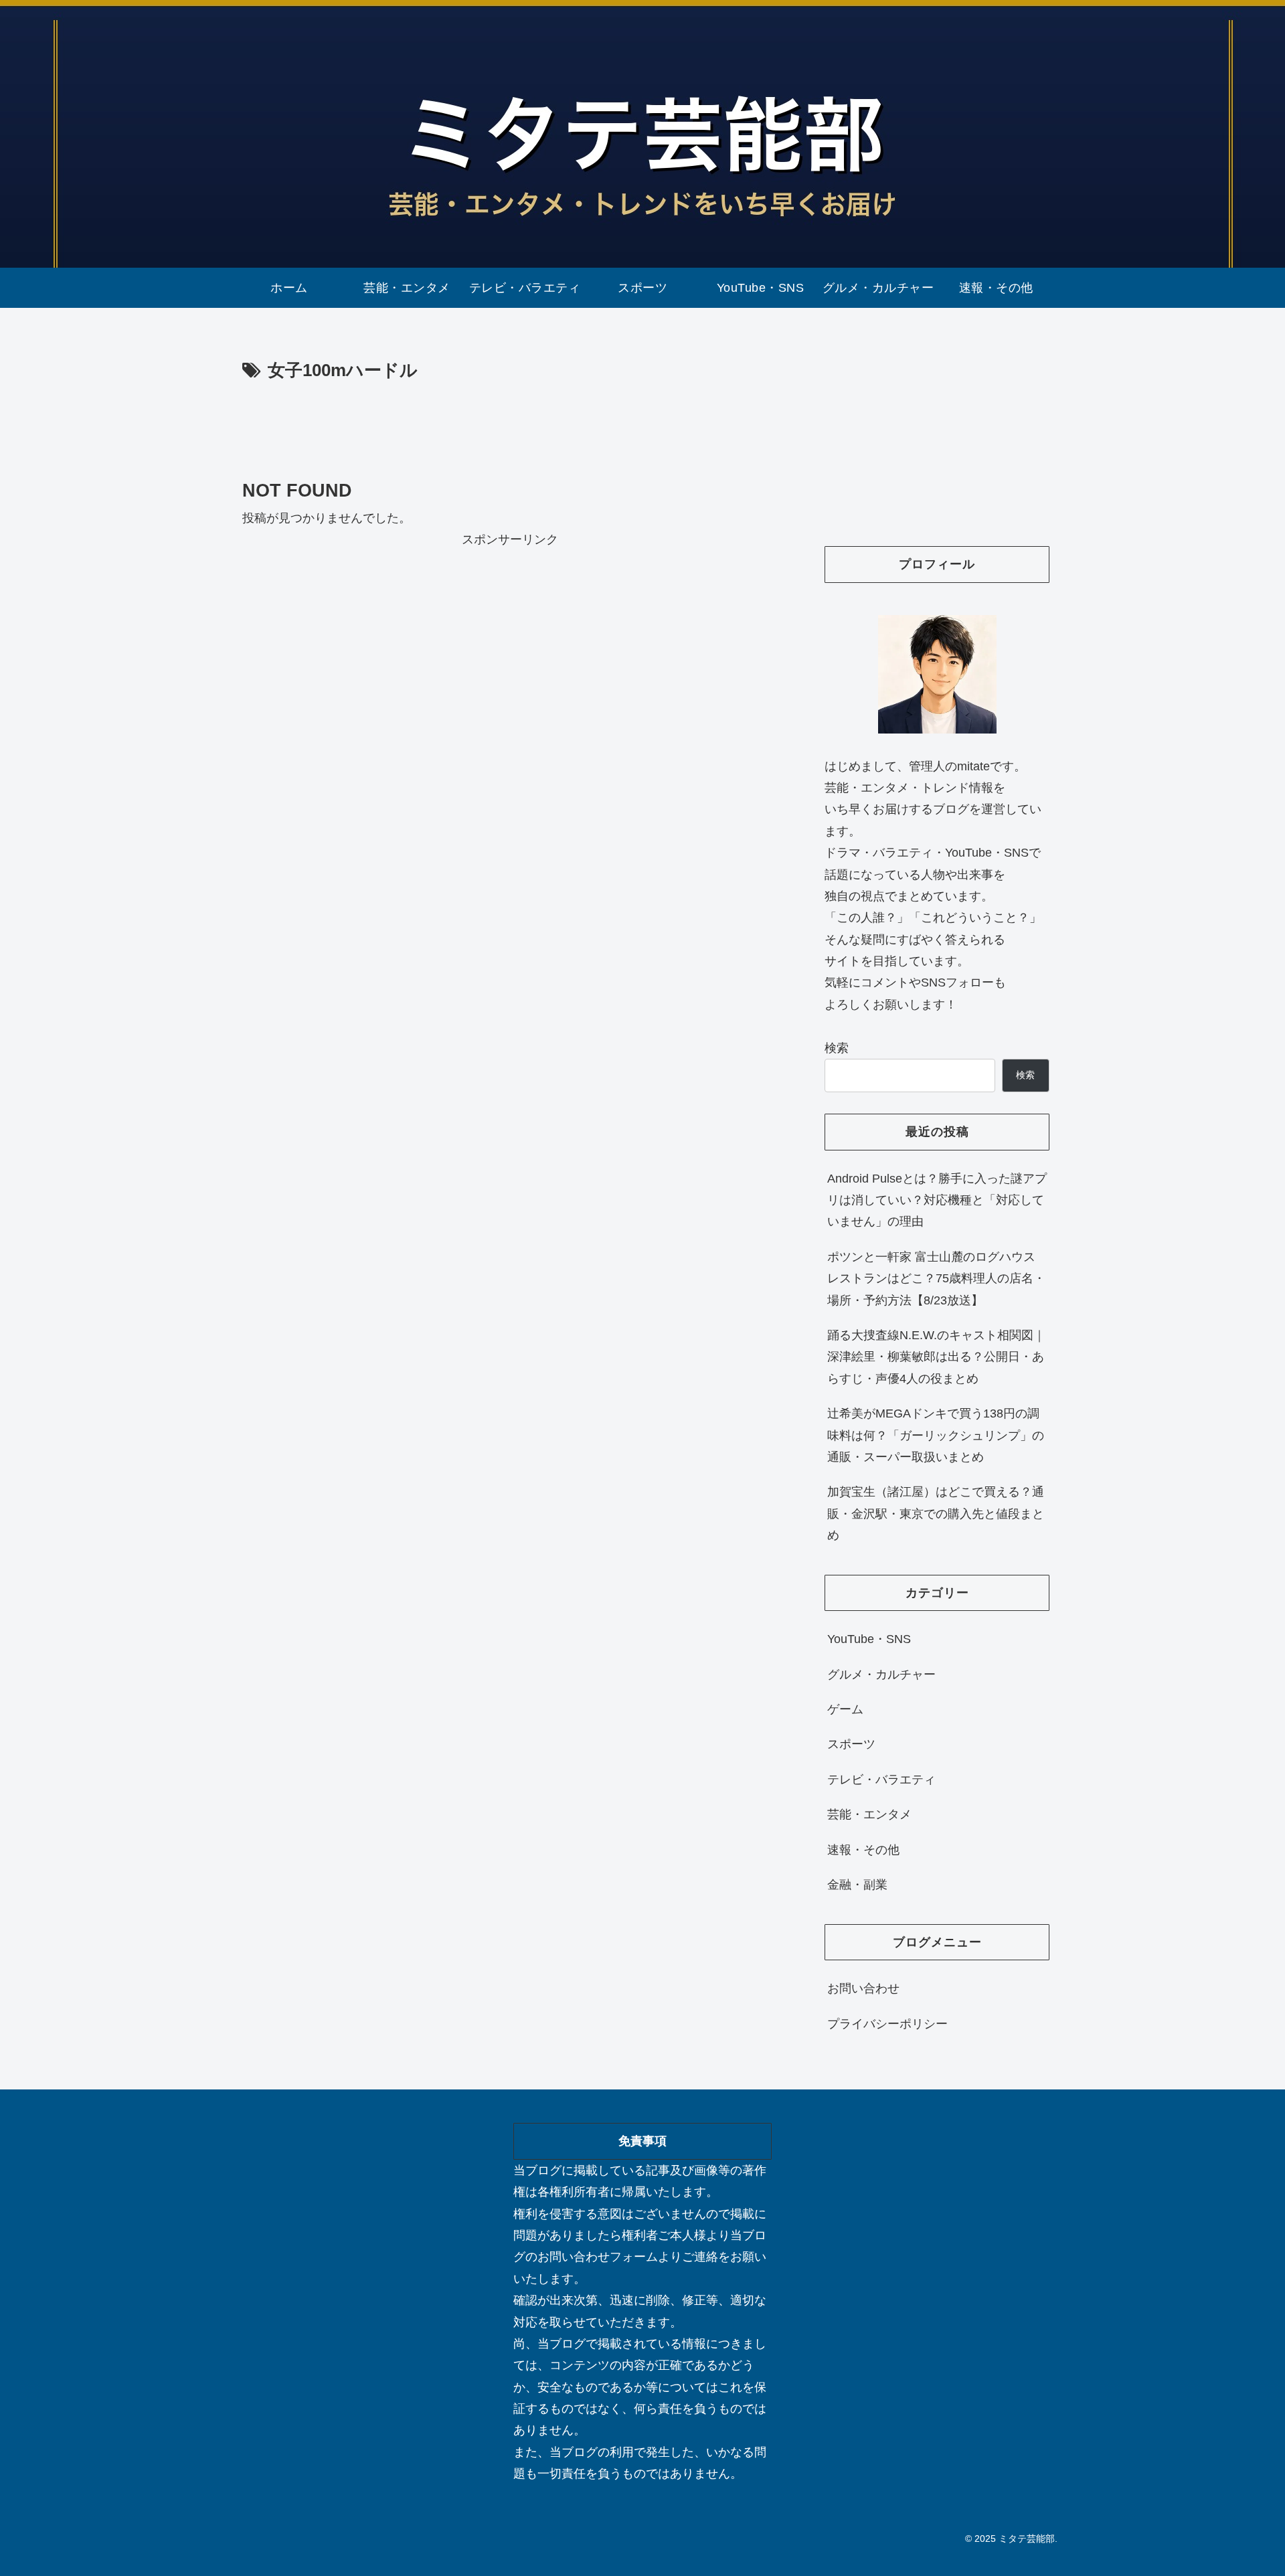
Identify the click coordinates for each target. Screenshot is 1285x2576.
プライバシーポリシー (887, 2024)
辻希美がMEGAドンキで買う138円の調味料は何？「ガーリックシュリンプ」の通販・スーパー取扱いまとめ (936, 1435)
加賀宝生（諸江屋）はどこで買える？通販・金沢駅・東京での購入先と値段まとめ (936, 1514)
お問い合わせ (863, 1988)
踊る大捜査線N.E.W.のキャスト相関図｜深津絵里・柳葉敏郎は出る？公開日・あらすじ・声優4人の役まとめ (936, 1357)
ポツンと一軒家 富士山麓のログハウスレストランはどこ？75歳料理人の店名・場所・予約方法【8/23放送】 (936, 1279)
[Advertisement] (510, 423)
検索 (837, 1048)
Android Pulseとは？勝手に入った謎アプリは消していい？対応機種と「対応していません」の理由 (937, 1200)
